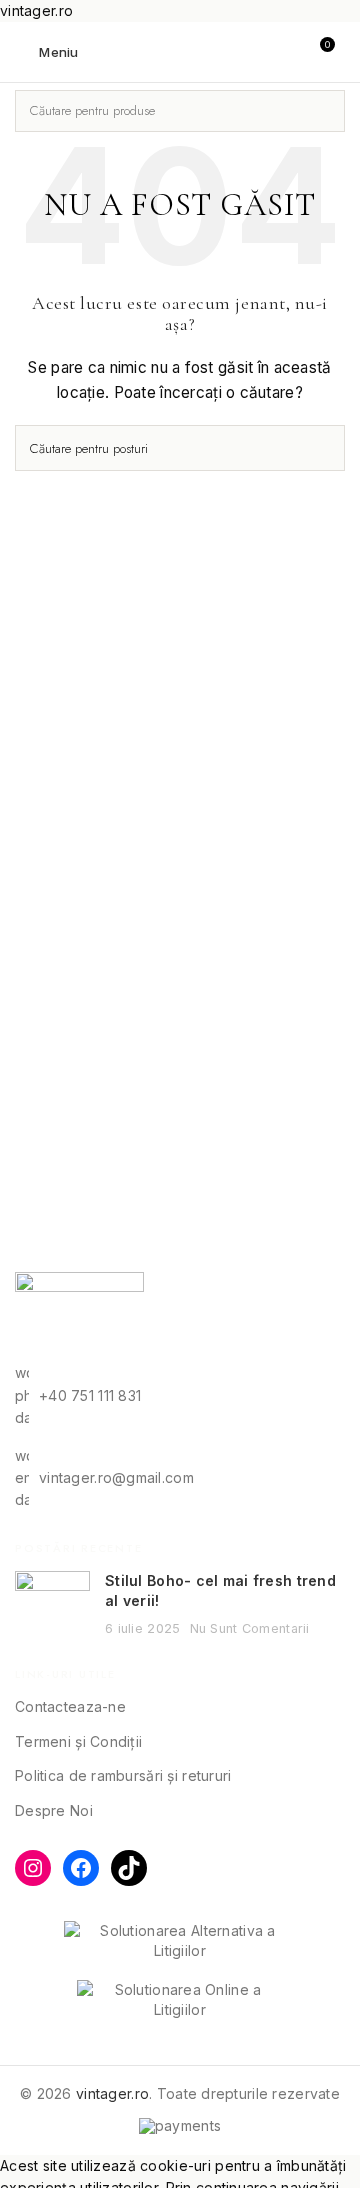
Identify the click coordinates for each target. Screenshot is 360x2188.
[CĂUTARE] (324, 111)
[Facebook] (81, 1868)
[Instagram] (33, 1868)
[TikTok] (129, 1868)
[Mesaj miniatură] (52, 1604)
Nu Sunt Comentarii (250, 1628)
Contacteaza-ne (70, 1706)
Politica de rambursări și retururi (123, 1775)
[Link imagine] (79, 1315)
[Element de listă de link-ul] (180, 1395)
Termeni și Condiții (78, 1741)
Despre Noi (54, 1810)
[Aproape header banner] (335, 20)
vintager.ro (112, 2093)
